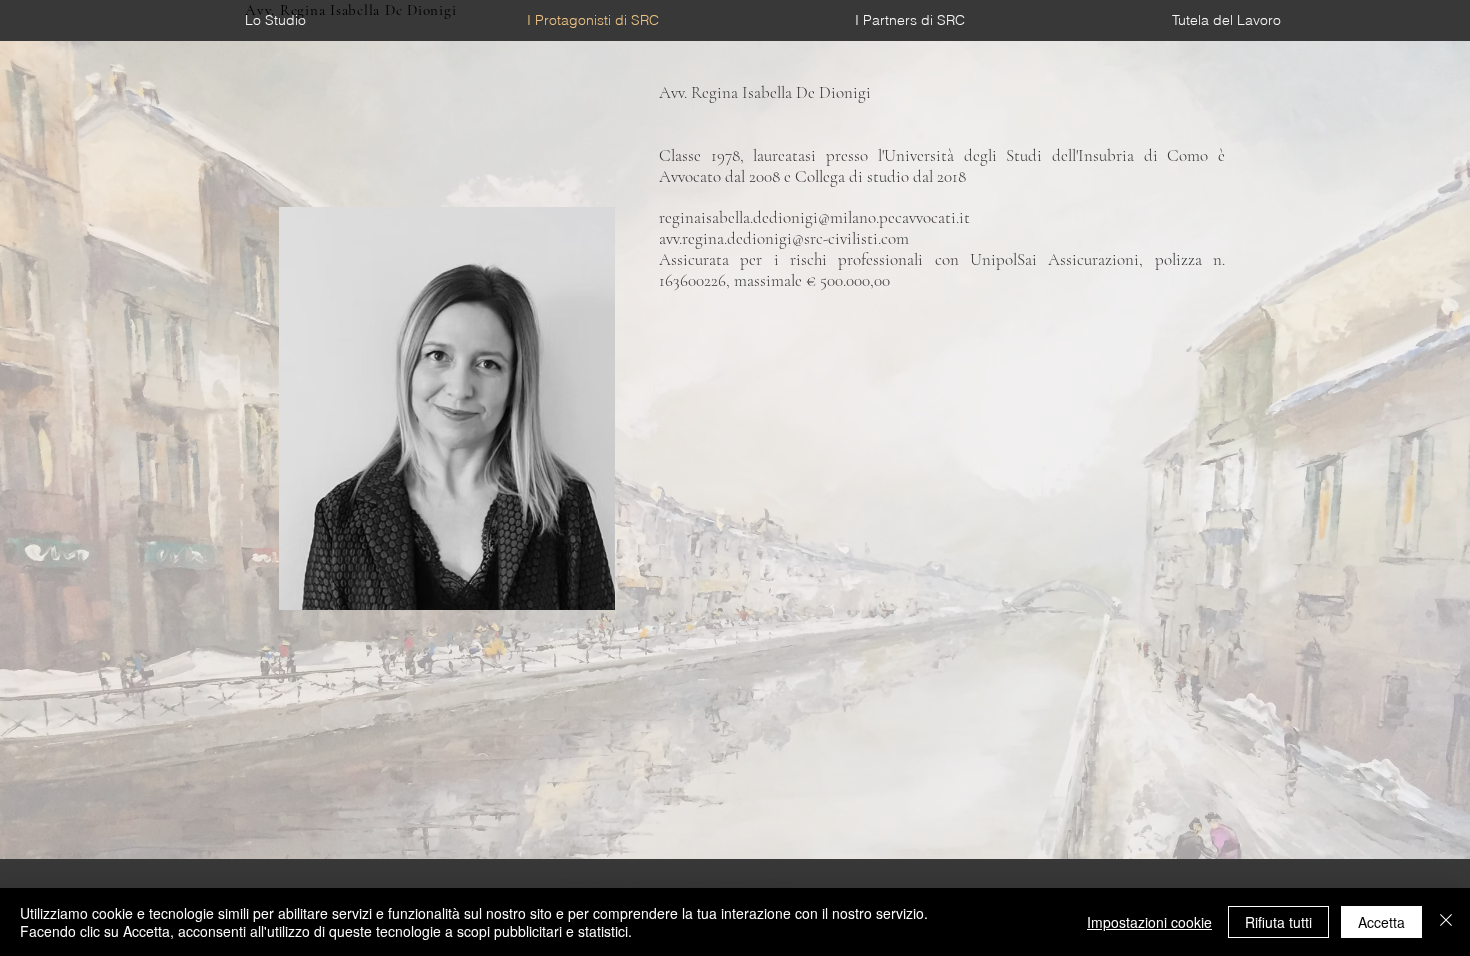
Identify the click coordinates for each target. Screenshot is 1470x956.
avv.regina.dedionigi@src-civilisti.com (784, 238)
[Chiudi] (1446, 922)
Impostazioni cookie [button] (1149, 922)
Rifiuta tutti (1278, 922)
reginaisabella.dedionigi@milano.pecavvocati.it (814, 217)
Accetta (1381, 922)
